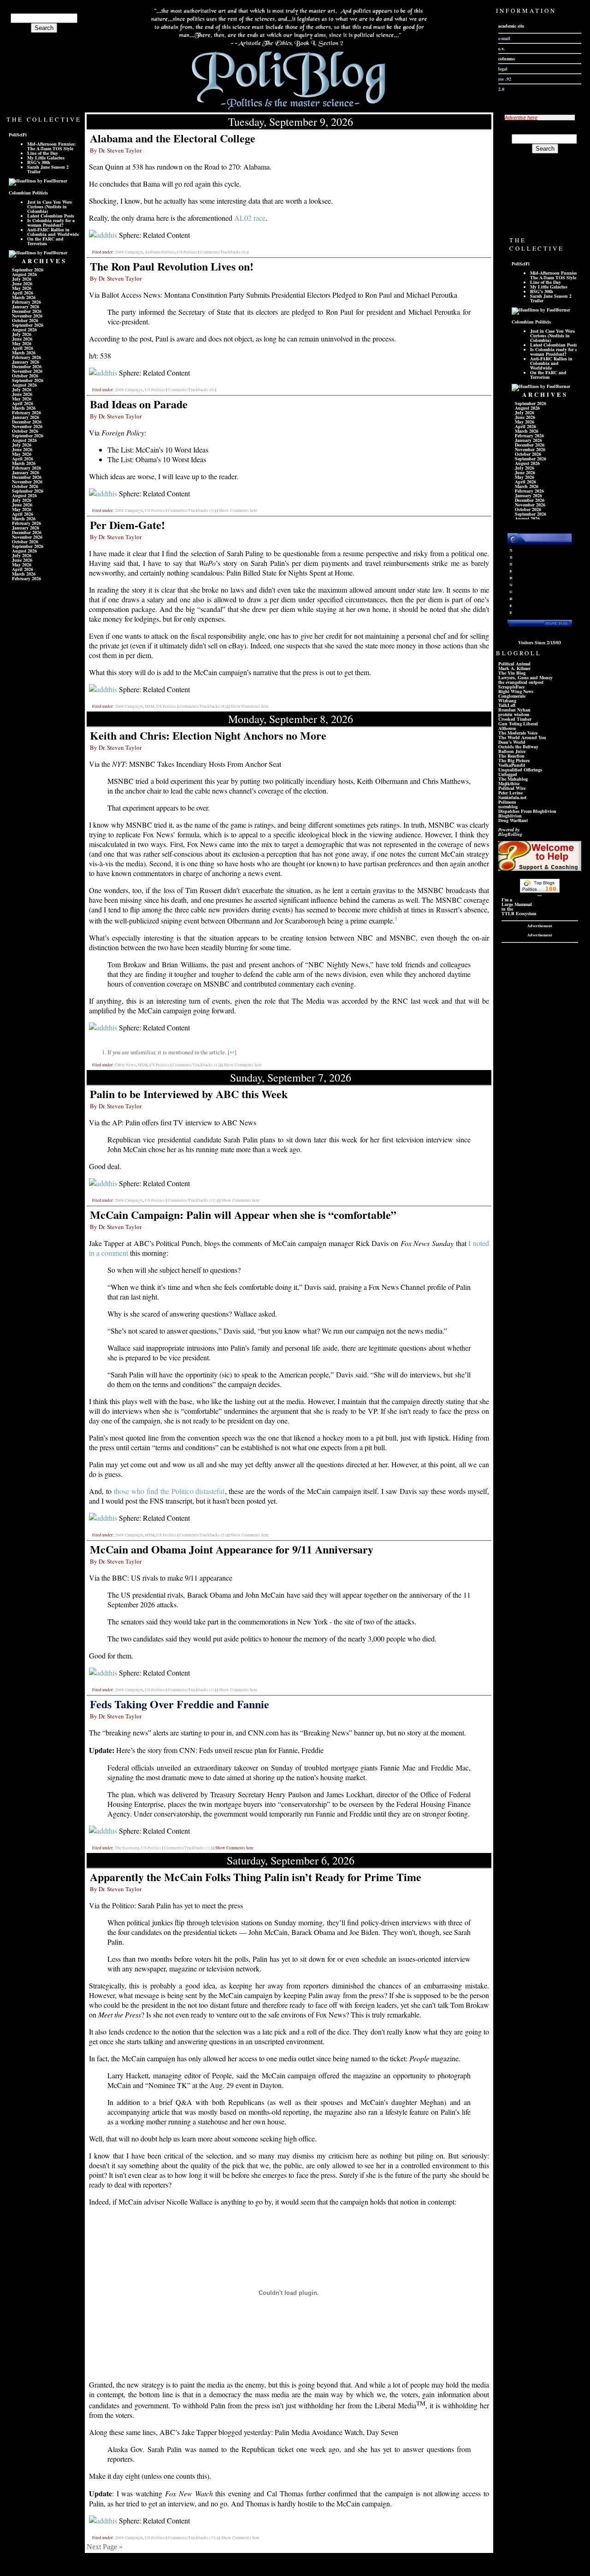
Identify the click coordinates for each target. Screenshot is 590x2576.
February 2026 (27, 302)
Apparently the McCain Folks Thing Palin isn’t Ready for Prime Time (256, 1877)
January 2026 (26, 306)
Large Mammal (517, 904)
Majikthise (509, 783)
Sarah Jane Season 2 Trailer (48, 169)
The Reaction (511, 756)
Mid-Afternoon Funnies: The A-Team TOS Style (51, 146)
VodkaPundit (512, 765)
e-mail (504, 38)
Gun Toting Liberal (518, 723)
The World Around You (522, 737)
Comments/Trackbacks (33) (192, 2538)
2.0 (501, 89)
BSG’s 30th (39, 162)
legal (503, 69)
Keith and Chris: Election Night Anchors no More (208, 735)
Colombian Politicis (28, 193)
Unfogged (508, 774)
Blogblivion (510, 816)
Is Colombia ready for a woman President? (51, 223)
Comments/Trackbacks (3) (191, 511)
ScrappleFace (511, 687)
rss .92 (505, 79)
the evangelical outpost (521, 682)
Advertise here (521, 118)
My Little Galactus (46, 158)
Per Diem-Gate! (127, 525)
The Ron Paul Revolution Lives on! (172, 266)
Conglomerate (512, 696)
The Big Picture (514, 760)
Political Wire (512, 788)
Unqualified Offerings (520, 770)
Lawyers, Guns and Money (525, 677)
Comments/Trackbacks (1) (191, 1690)
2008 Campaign (129, 252)
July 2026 (22, 279)
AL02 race (250, 218)
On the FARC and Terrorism (45, 241)
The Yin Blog (512, 673)
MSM (150, 706)
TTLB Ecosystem (519, 913)
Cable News (125, 1065)
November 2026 (27, 316)
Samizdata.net (512, 797)
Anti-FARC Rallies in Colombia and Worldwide (53, 232)
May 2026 (22, 288)
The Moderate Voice (518, 733)
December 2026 (27, 311)
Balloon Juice (512, 751)
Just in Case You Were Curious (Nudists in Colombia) (50, 206)
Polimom (507, 802)
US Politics (187, 252)
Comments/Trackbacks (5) (203, 1535)
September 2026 (28, 270)
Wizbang (507, 700)
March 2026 (24, 297)
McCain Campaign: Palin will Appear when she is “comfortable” (243, 1214)
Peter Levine (510, 793)
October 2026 (25, 320)
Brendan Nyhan (514, 710)
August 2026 (24, 274)
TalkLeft (507, 705)
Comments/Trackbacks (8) (203, 706)
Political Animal (514, 664)
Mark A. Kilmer (514, 668)
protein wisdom (514, 714)
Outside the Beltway (518, 747)
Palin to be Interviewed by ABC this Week (189, 1094)
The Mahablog (513, 779)
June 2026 (22, 283)
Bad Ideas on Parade (139, 404)
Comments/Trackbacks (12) (192, 1200)
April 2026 (23, 293)
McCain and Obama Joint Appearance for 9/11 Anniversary (232, 1549)
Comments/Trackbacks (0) (223, 252)
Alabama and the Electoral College (173, 138)
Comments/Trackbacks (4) (196, 1065)
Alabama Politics (160, 252)
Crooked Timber (515, 719)
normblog (508, 806)
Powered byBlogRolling (510, 832)
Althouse (507, 728)
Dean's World (512, 742)
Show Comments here (238, 511)
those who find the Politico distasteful (169, 1491)
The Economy (127, 1848)
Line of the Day (43, 153)
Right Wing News (516, 691)
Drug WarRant (513, 820)
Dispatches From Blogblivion (527, 811)
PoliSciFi (18, 135)
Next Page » (105, 2547)
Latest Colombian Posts (51, 216)
